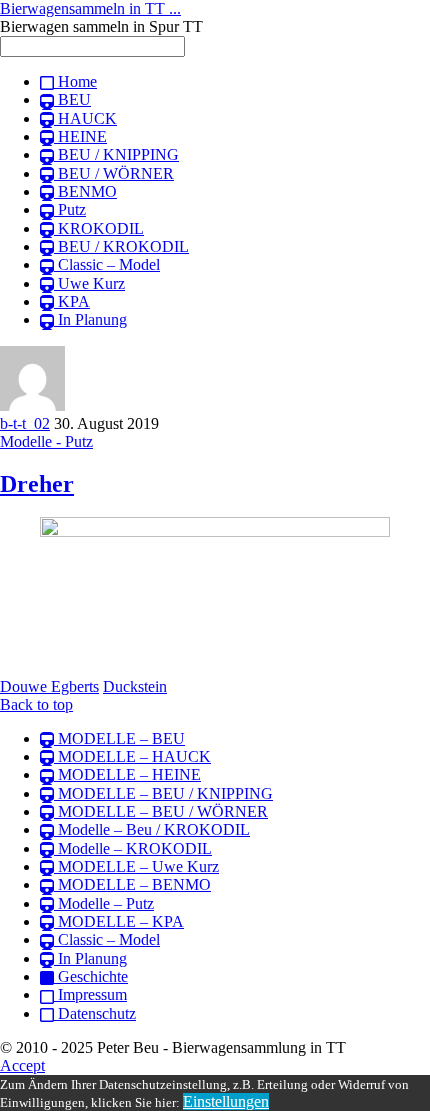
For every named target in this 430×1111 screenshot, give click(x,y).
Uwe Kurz (89, 283)
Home (75, 81)
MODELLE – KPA (119, 921)
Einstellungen (226, 1101)
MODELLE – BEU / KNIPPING (163, 793)
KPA (72, 301)
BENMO (85, 191)
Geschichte (91, 976)
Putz (70, 209)
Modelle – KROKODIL (133, 848)
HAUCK (85, 118)
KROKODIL (99, 228)
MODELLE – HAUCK (132, 756)
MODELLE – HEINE (127, 774)
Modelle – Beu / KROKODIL (152, 829)
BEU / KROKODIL (121, 246)
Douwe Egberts (49, 686)
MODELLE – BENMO (132, 884)
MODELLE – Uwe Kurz (136, 866)
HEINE (80, 136)
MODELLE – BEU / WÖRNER (161, 811)
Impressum (90, 994)
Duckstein (135, 686)
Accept (22, 1065)
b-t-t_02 (25, 423)
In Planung (90, 319)
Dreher (37, 484)
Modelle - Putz (46, 441)
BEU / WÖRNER (114, 173)
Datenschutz (95, 1013)
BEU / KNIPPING (116, 154)
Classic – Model (107, 264)
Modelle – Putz (104, 903)
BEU (72, 99)
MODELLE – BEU (119, 738)
